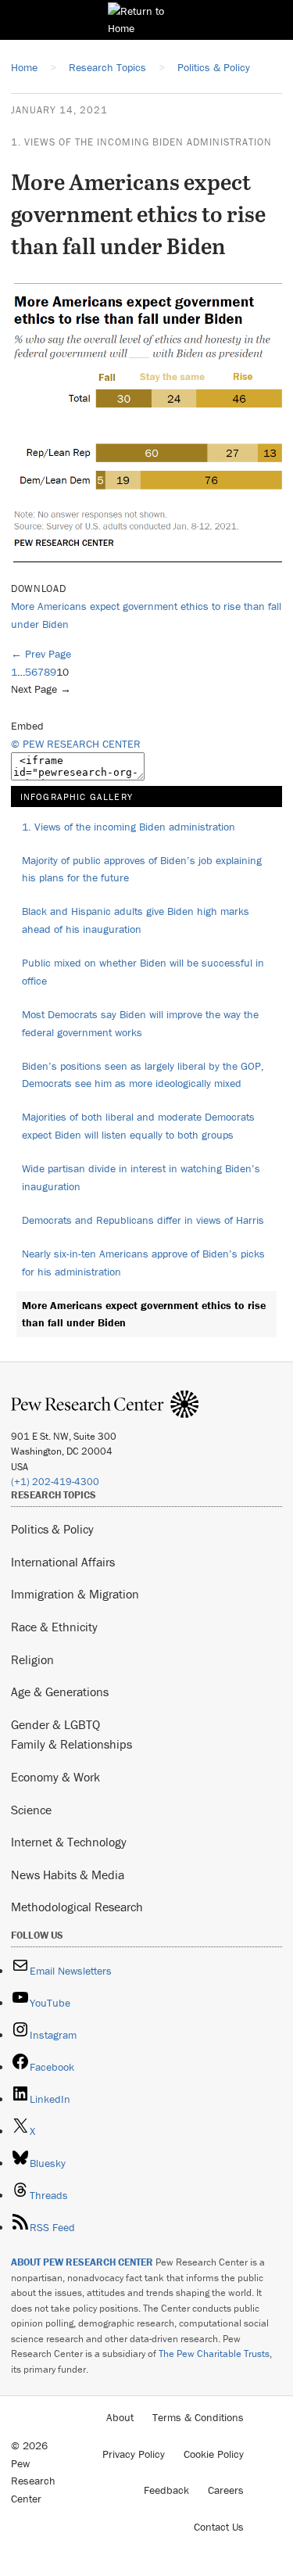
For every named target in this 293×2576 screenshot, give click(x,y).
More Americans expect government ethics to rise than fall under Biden (144, 1314)
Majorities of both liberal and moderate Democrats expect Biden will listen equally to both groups (138, 1126)
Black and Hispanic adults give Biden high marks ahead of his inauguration (136, 920)
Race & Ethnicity (54, 1627)
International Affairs (63, 1562)
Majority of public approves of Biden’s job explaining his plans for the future (142, 869)
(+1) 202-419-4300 (55, 1482)
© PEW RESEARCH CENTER (76, 744)
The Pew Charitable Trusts (214, 2354)
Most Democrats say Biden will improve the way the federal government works (140, 1023)
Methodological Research (77, 1907)
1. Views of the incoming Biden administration (141, 142)
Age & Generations (60, 1692)
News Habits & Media (68, 1875)
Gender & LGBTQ (55, 1724)
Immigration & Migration (75, 1594)
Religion (32, 1659)
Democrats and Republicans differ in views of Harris (143, 1220)
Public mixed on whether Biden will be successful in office (143, 972)
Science (31, 1810)
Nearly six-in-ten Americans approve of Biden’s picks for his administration (143, 1263)
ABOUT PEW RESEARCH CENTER (82, 2262)
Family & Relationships (71, 1744)
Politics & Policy (52, 1529)
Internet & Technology (69, 1842)
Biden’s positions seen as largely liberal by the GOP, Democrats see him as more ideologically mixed (143, 1075)
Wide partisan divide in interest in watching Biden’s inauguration (141, 1177)
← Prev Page (41, 654)
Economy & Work (55, 1777)
